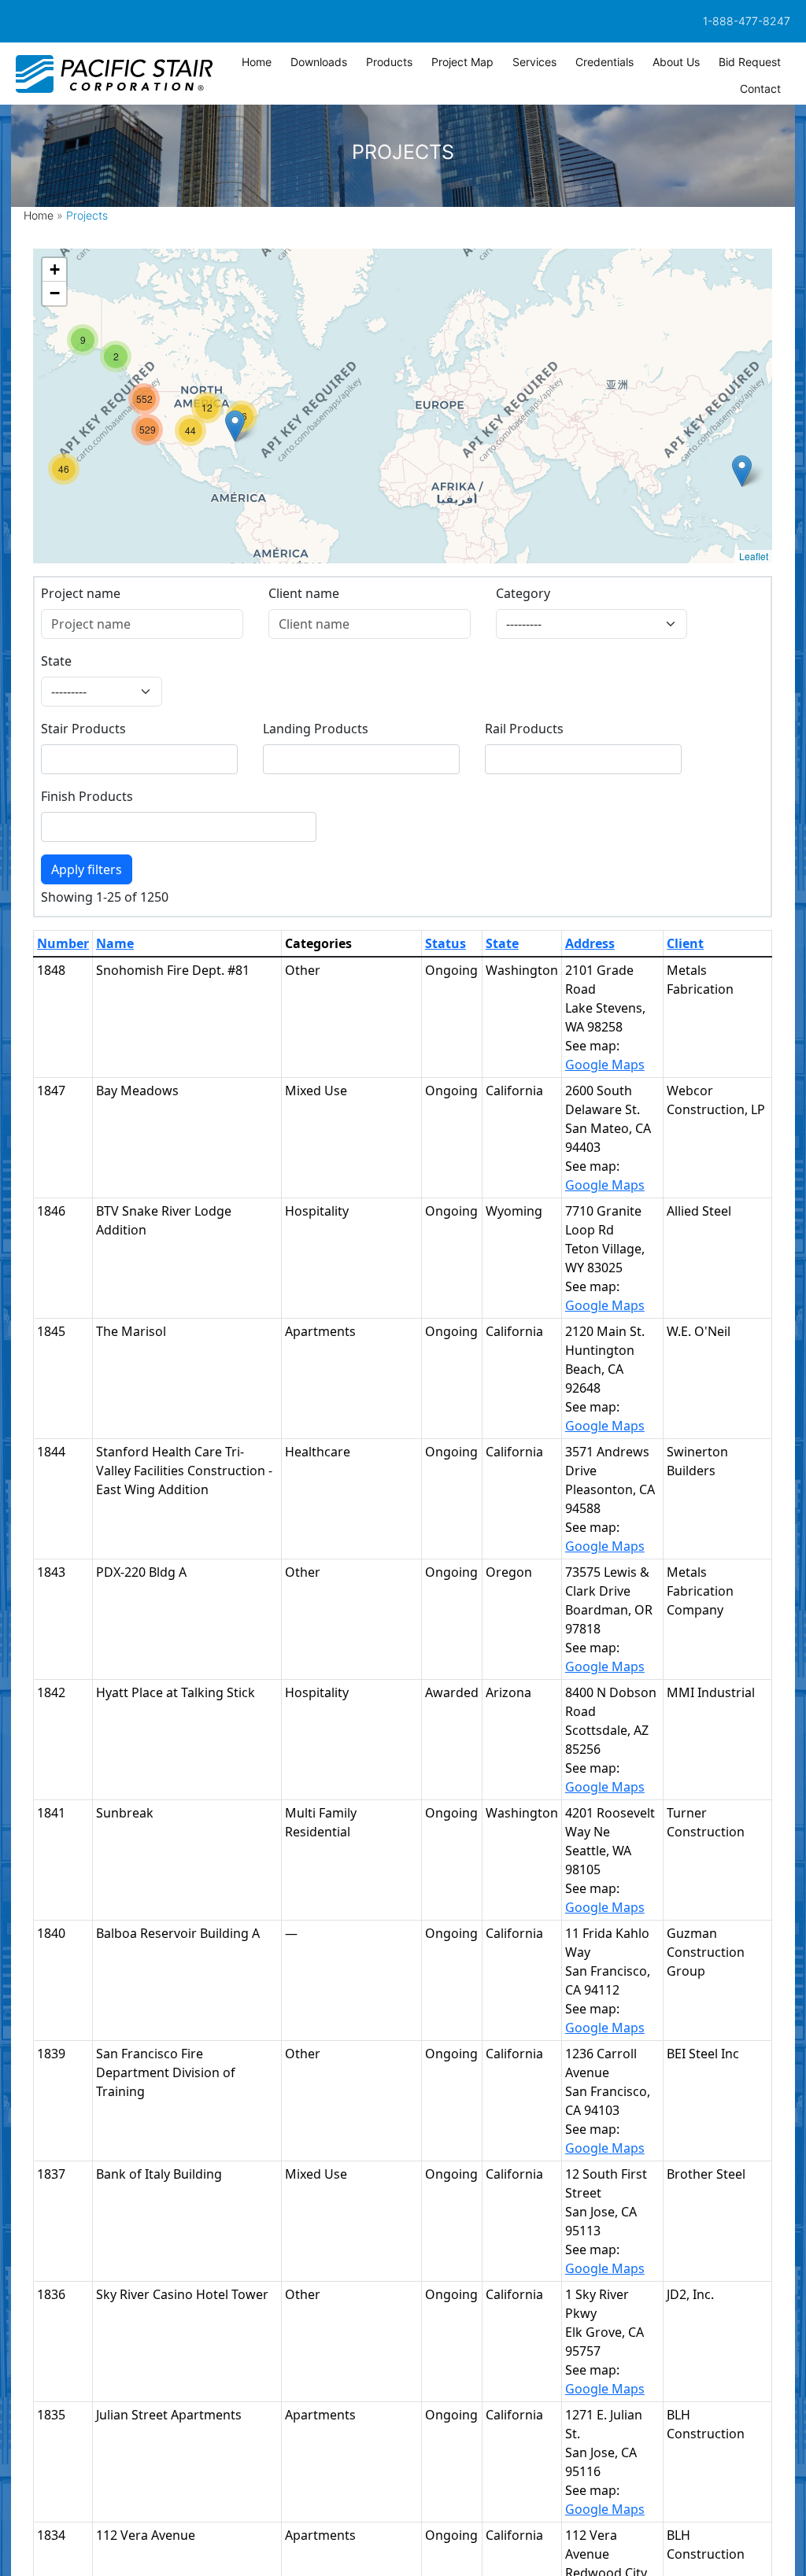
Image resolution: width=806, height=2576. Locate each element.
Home (39, 215)
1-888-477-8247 (747, 21)
